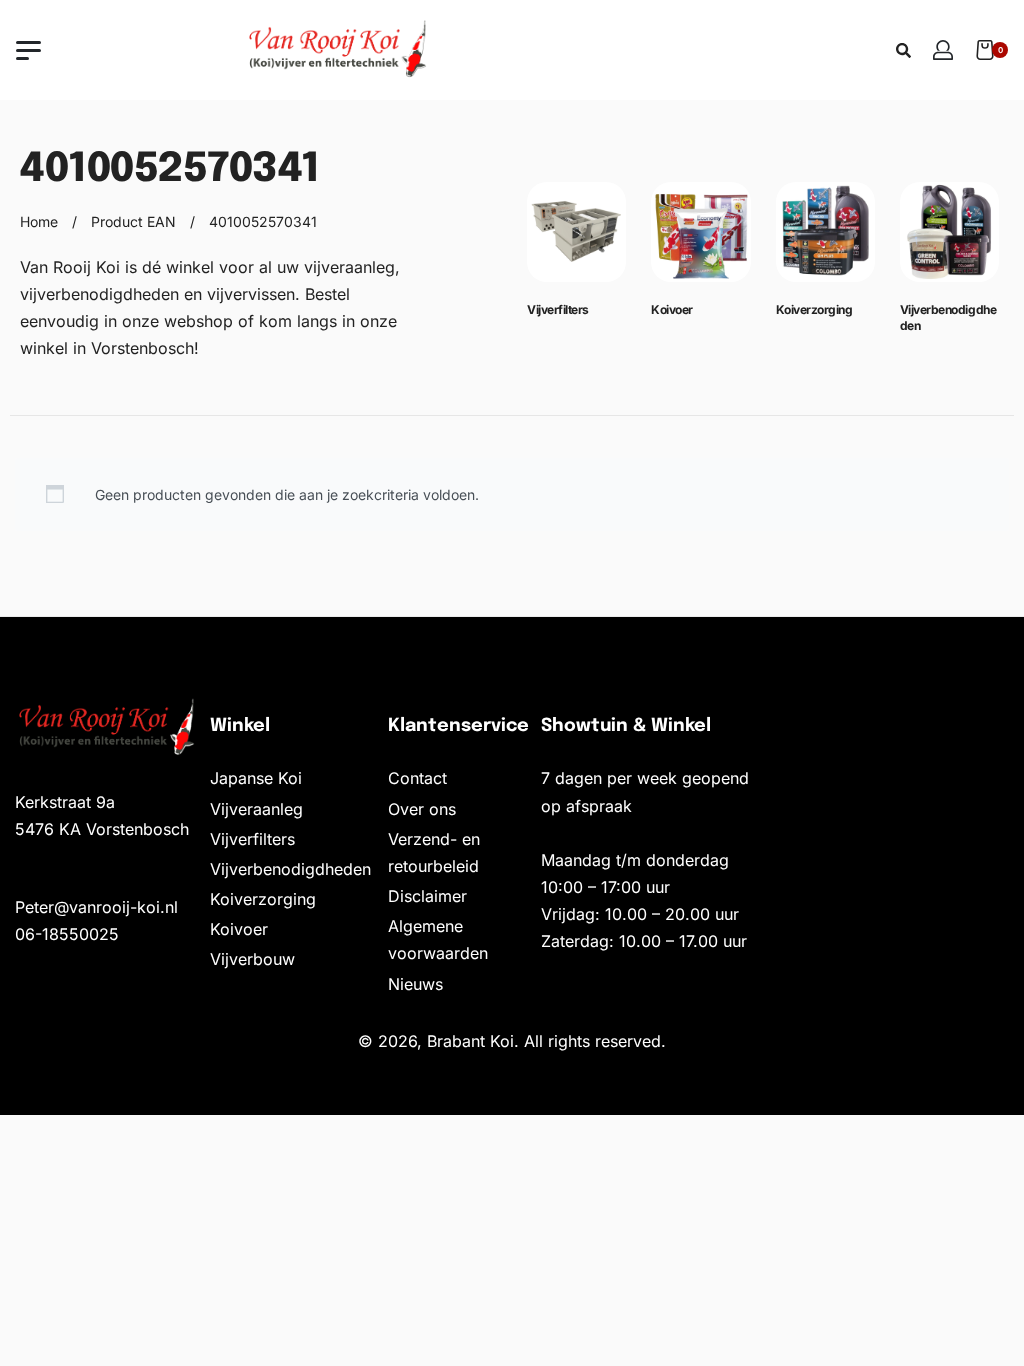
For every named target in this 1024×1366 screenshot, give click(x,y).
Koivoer (672, 309)
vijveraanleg (349, 267)
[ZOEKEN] (903, 50)
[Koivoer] (700, 240)
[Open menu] (28, 50)
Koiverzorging (814, 309)
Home (39, 221)
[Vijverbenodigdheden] (949, 240)
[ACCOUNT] (943, 50)
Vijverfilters (558, 309)
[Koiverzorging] (825, 240)
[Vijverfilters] (576, 240)
